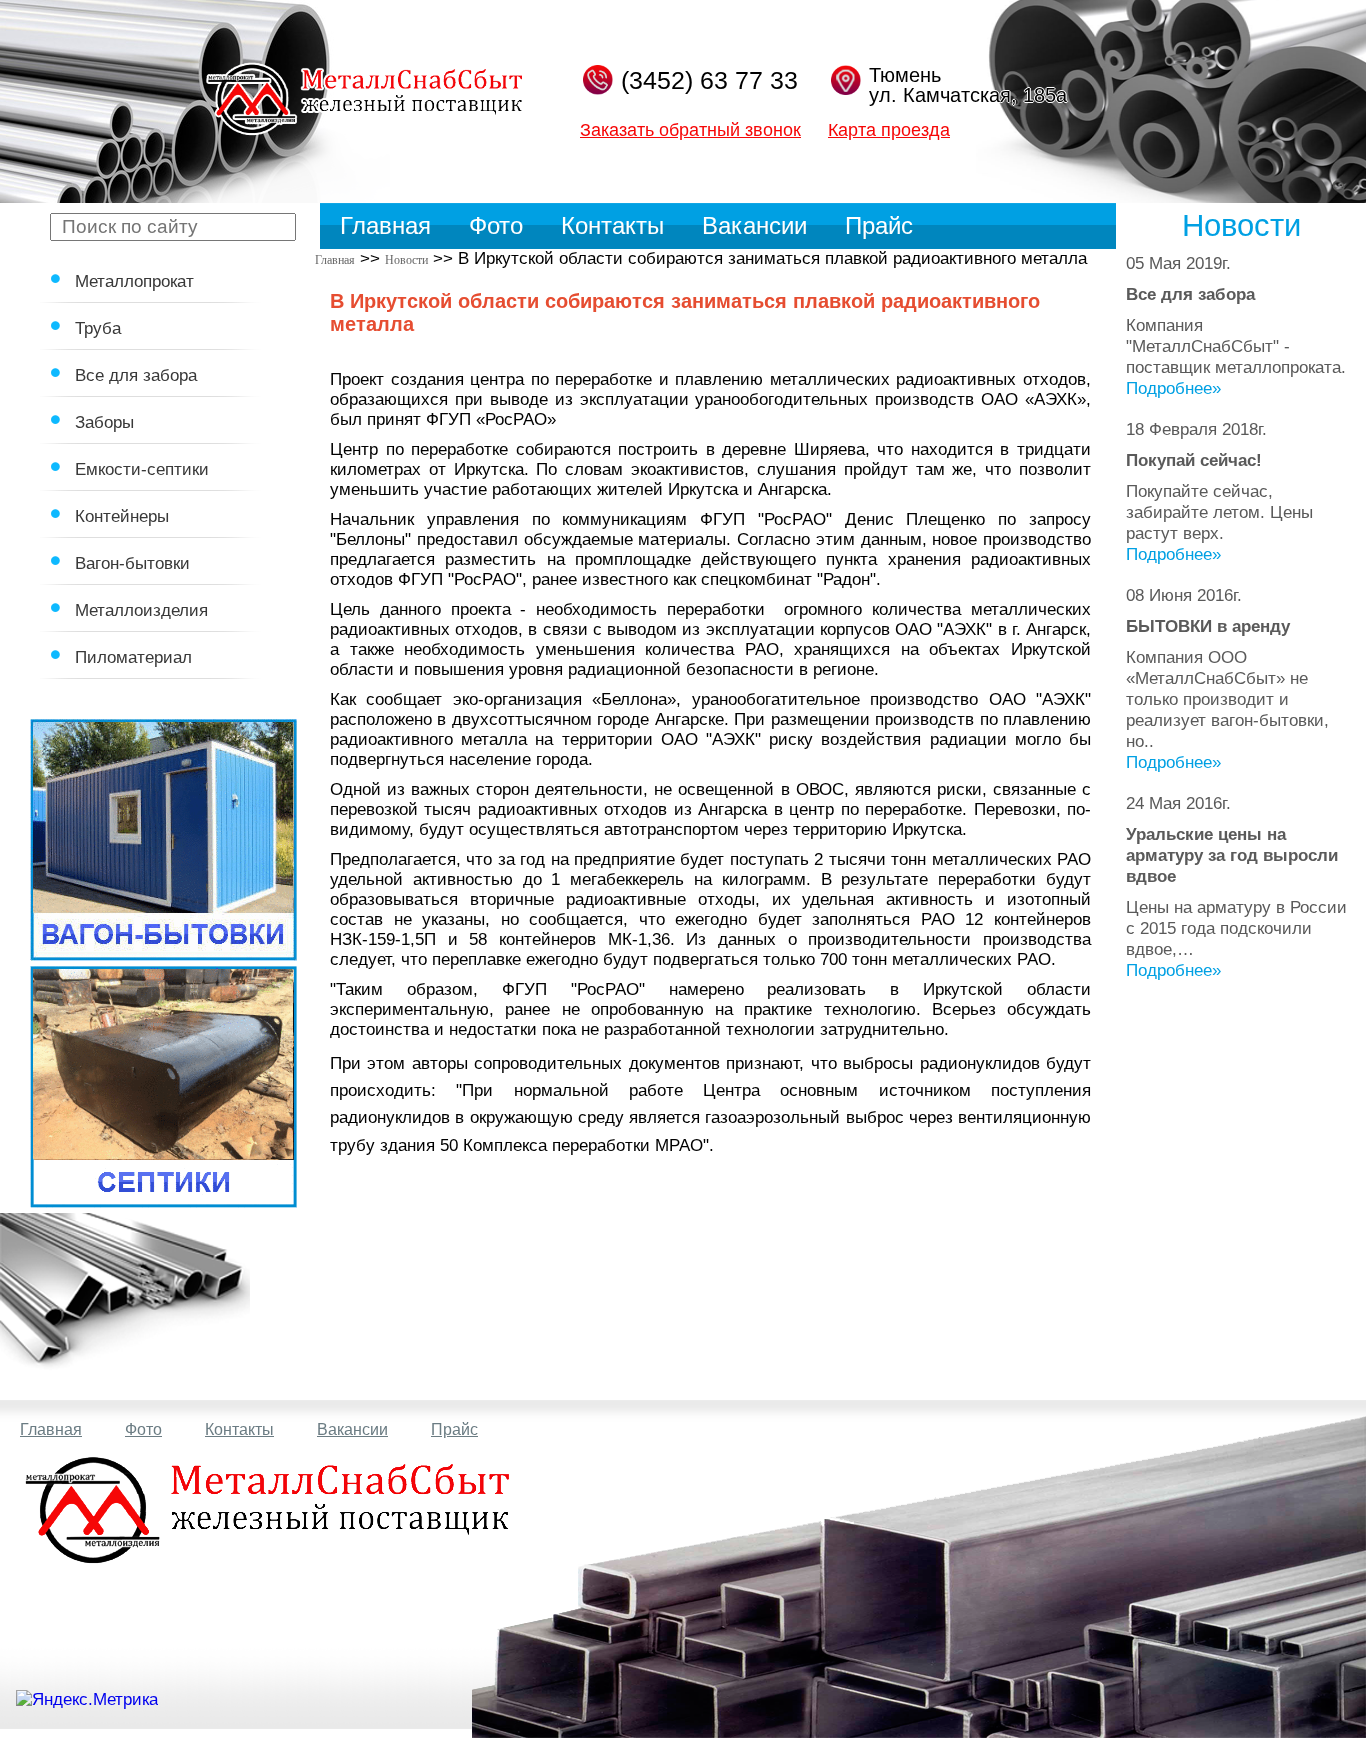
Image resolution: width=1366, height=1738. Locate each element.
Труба (98, 328)
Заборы (104, 422)
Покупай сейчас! (1194, 460)
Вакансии (754, 225)
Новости (406, 260)
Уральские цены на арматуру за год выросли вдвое (1232, 855)
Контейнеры (122, 516)
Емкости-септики (142, 469)
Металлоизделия (141, 610)
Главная (385, 225)
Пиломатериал (133, 657)
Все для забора (136, 375)
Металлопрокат (134, 281)
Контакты (612, 225)
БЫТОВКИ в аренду (1208, 626)
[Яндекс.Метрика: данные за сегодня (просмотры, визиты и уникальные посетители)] (87, 1700)
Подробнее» (1173, 388)
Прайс (879, 225)
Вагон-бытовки (132, 563)
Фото (496, 225)
